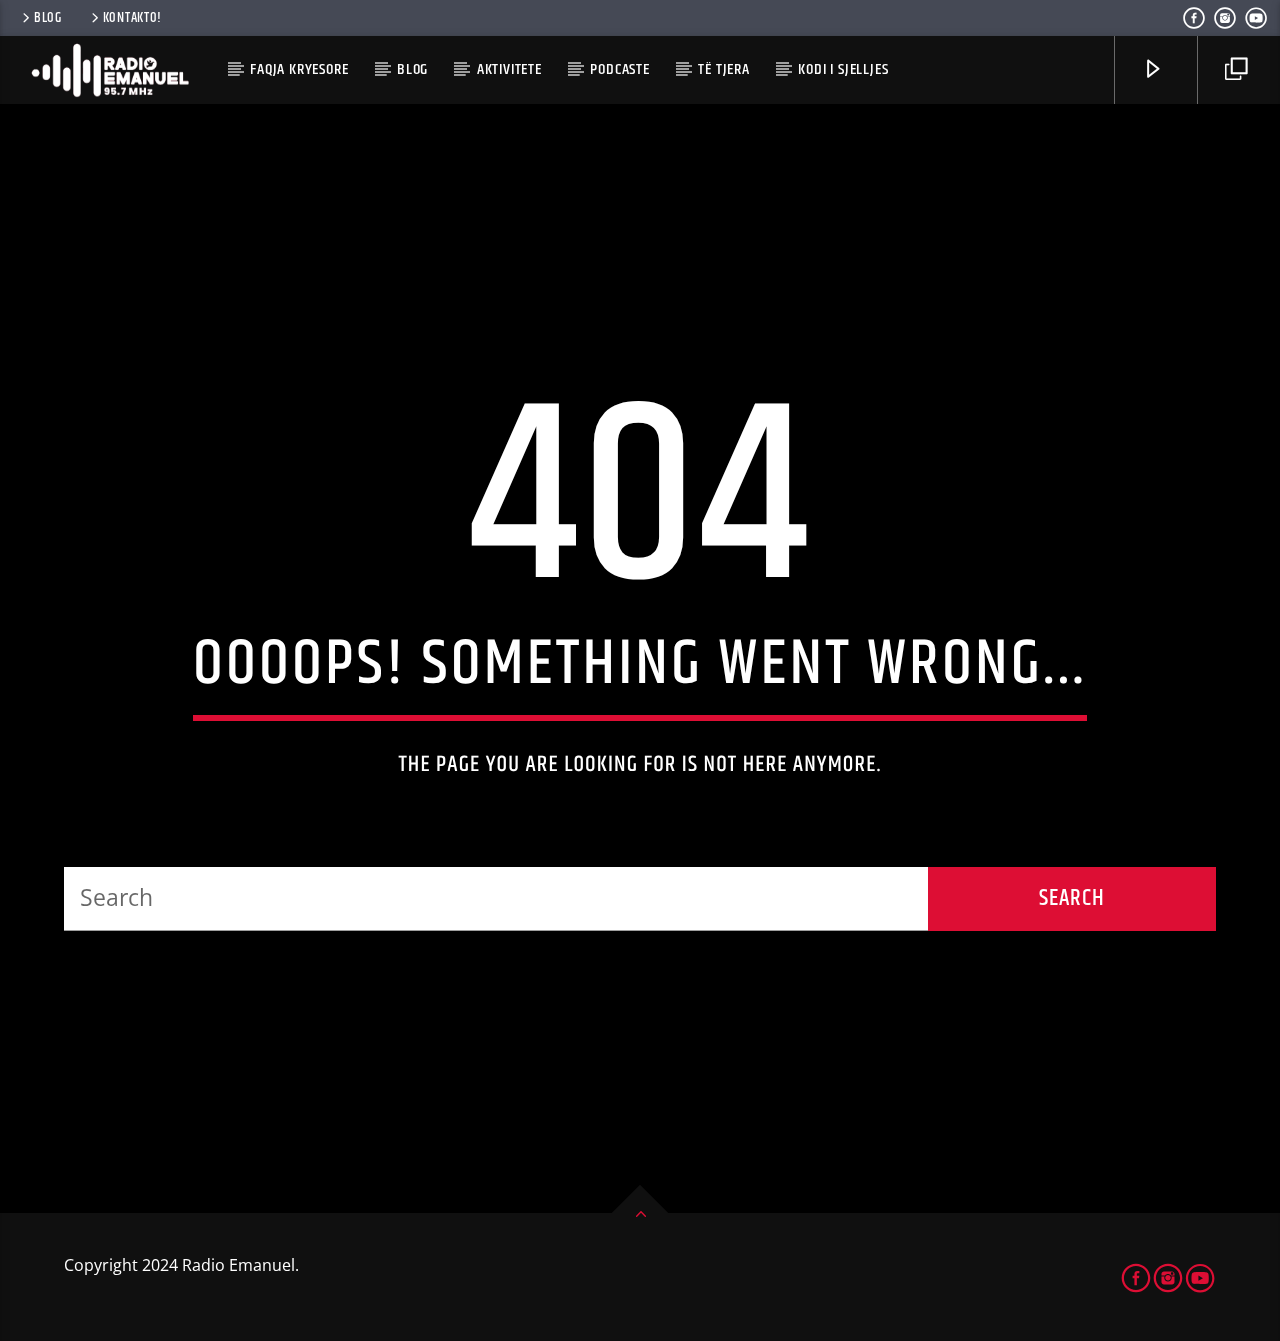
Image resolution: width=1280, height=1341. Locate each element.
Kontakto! (132, 18)
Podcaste (619, 69)
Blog (48, 18)
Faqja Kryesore (299, 69)
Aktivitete (509, 69)
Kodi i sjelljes (843, 69)
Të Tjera (723, 69)
